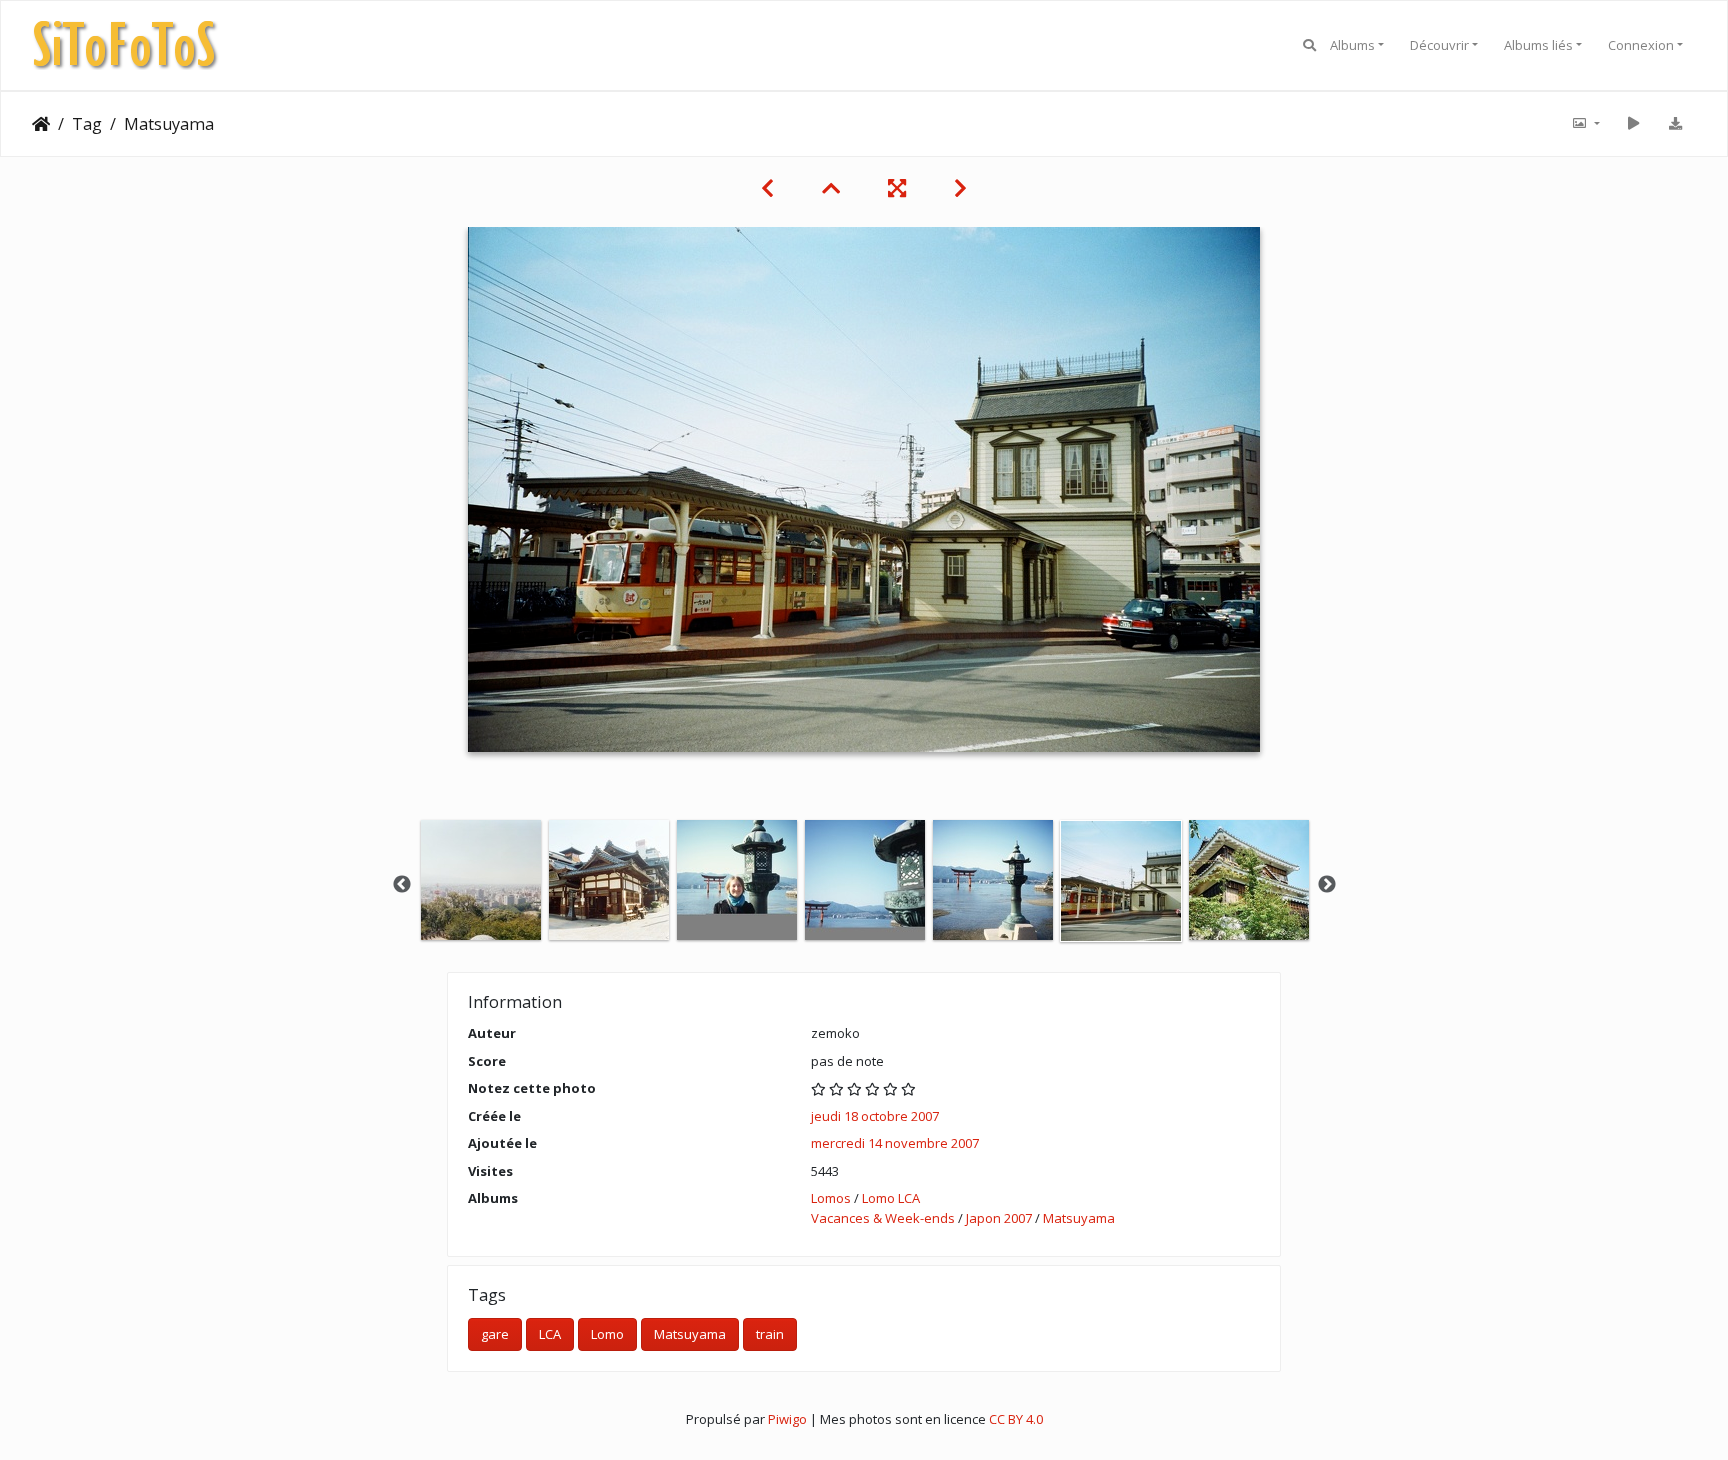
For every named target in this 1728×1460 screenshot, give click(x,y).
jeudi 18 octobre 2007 (875, 1116)
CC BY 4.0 (1016, 1419)
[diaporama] (1633, 124)
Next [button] (1327, 885)
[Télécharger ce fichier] (1675, 124)
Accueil (41, 124)
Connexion (1641, 45)
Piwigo (787, 1419)
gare (495, 1334)
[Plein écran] (897, 188)
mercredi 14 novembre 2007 (895, 1143)
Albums (1352, 45)
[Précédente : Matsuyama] (767, 188)
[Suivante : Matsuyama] (960, 188)
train (770, 1334)
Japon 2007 (999, 1218)
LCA (550, 1334)
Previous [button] (402, 885)
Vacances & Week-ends (883, 1218)
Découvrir (1439, 45)
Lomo (607, 1334)
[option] (481, 880)
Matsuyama (1079, 1218)
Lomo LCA (891, 1198)
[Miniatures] (831, 188)
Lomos (831, 1198)
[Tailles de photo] (1585, 124)
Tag (87, 124)
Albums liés (1538, 45)
